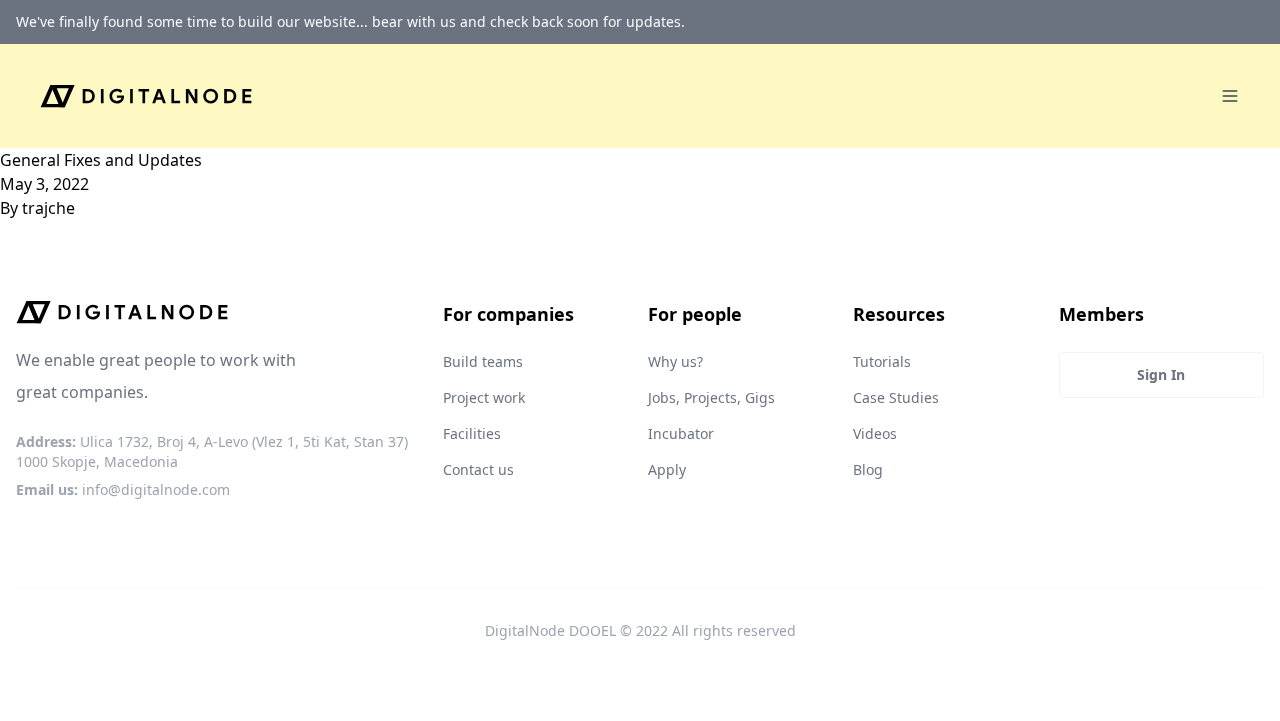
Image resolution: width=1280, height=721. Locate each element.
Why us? (675, 361)
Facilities (472, 433)
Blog (868, 469)
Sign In (1161, 374)
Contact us (478, 469)
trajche (48, 208)
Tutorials (882, 361)
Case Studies (896, 397)
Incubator (681, 433)
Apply (667, 469)
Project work (484, 397)
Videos (875, 433)
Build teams (483, 361)
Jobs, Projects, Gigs (711, 397)
